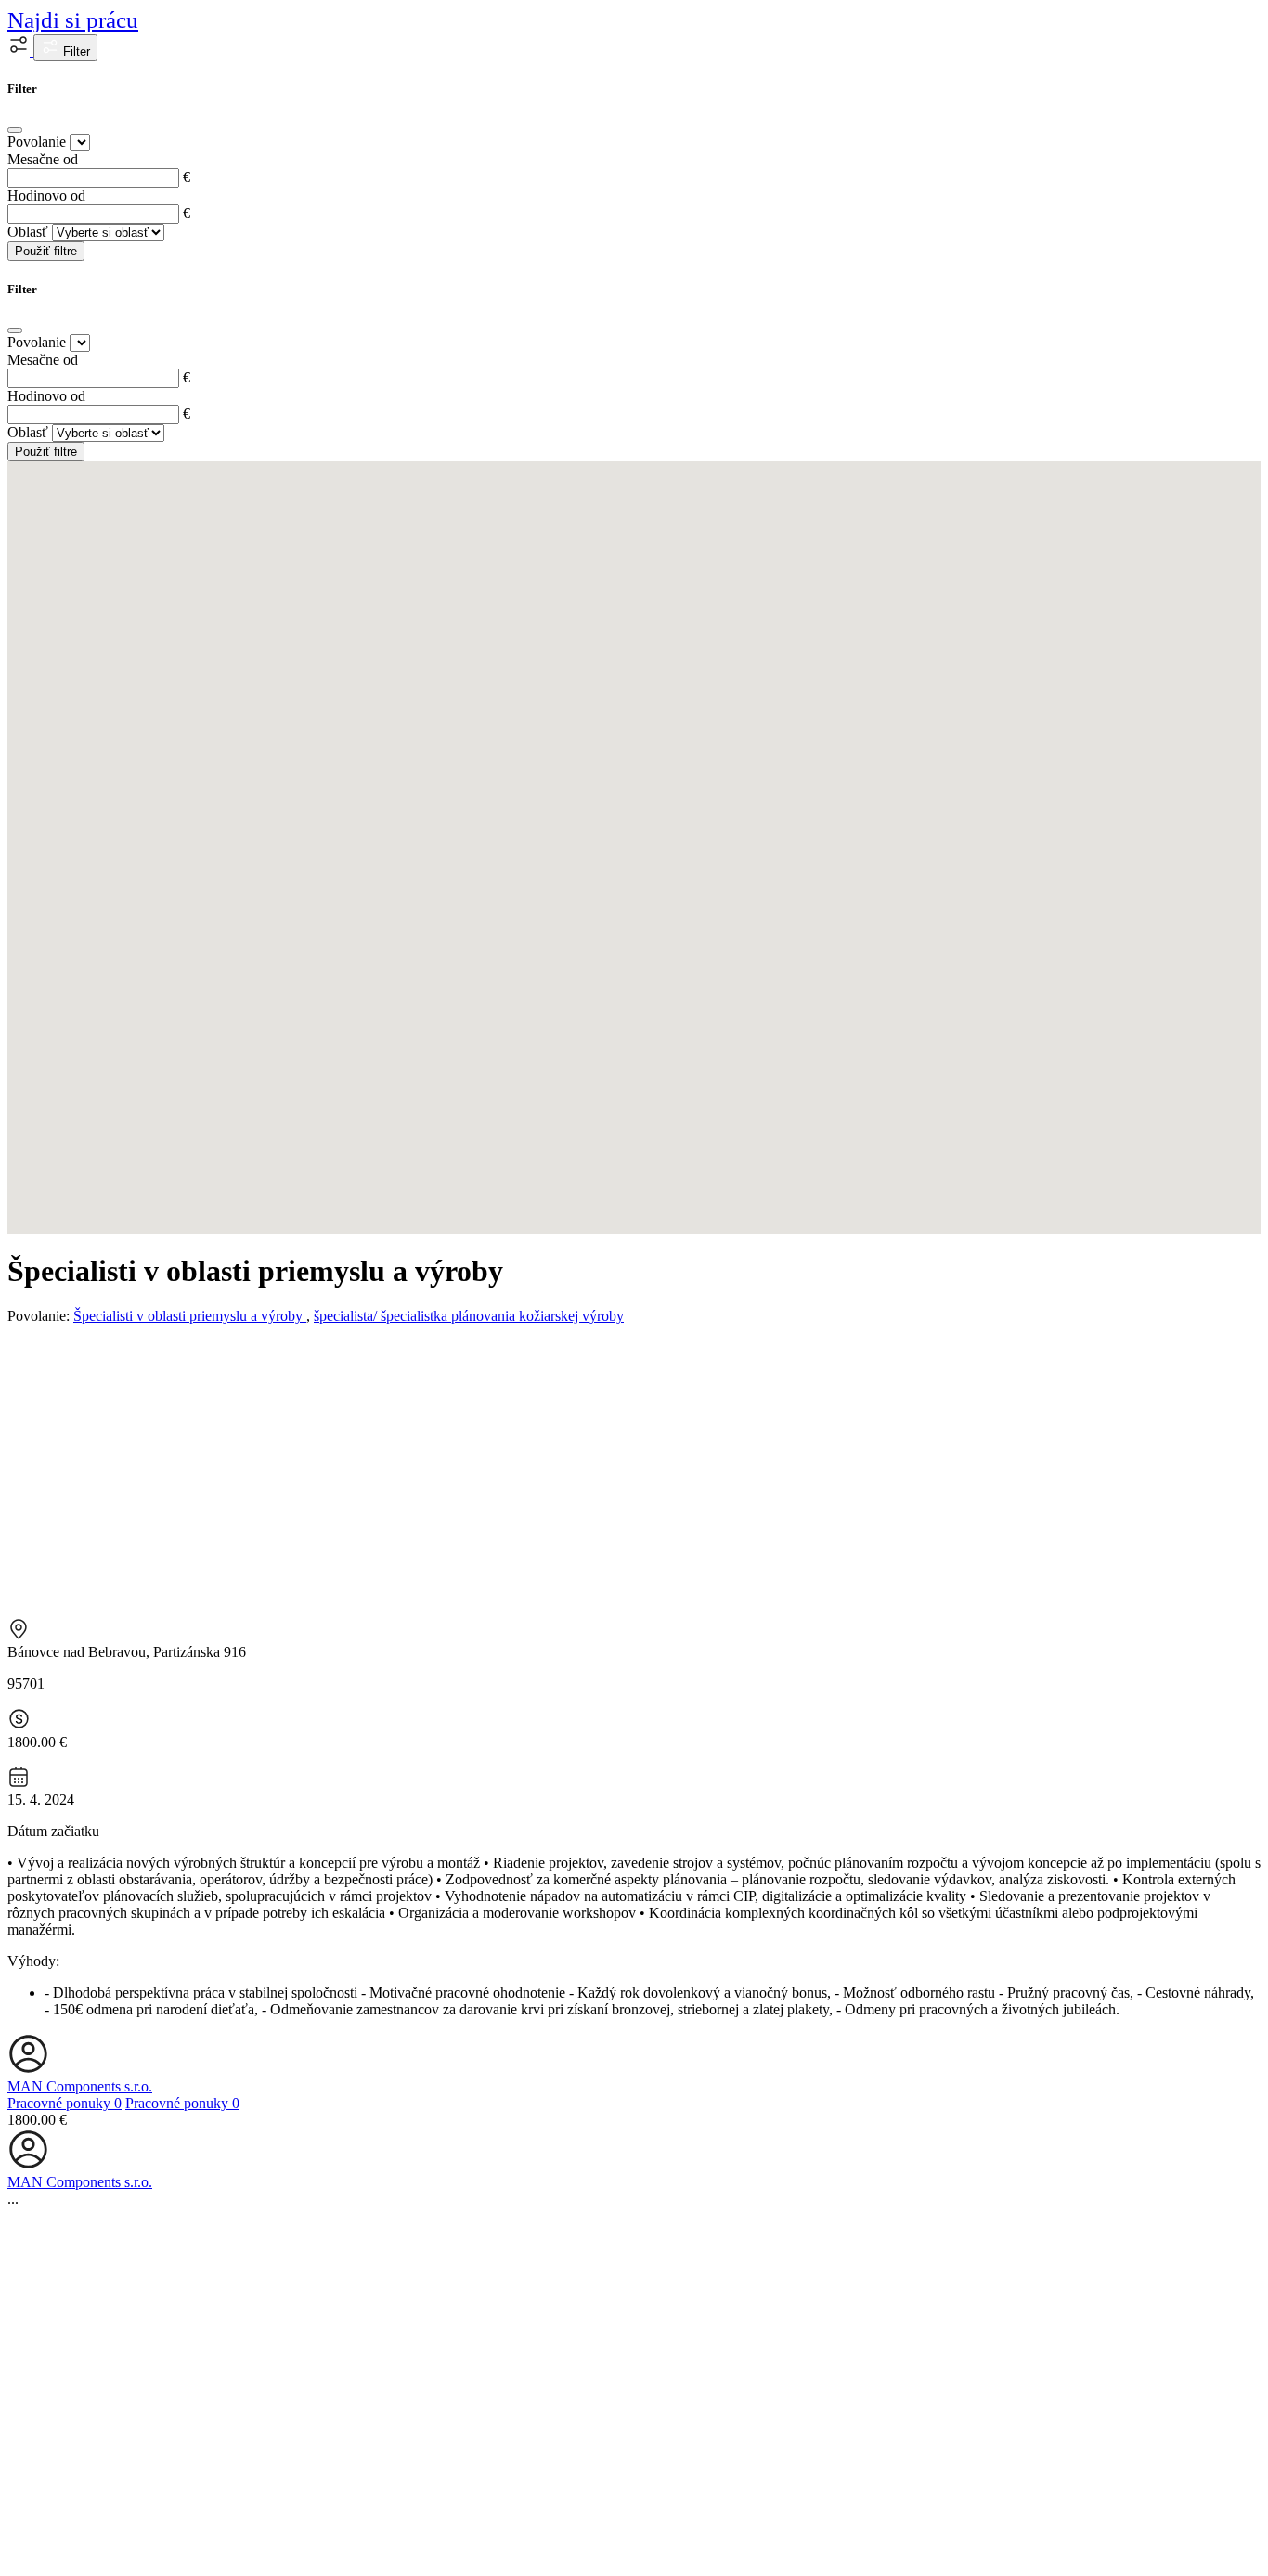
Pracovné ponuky (65, 2103)
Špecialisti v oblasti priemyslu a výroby (190, 1316)
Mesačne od (43, 159)
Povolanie (37, 142)
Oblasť (28, 232)
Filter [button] (75, 52)
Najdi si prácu (73, 20)
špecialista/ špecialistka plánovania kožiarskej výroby (469, 1316)
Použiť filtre (46, 251)
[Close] (15, 130)
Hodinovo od (46, 195)
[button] (20, 51)
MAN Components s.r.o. (80, 2086)
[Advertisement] (634, 1469)
